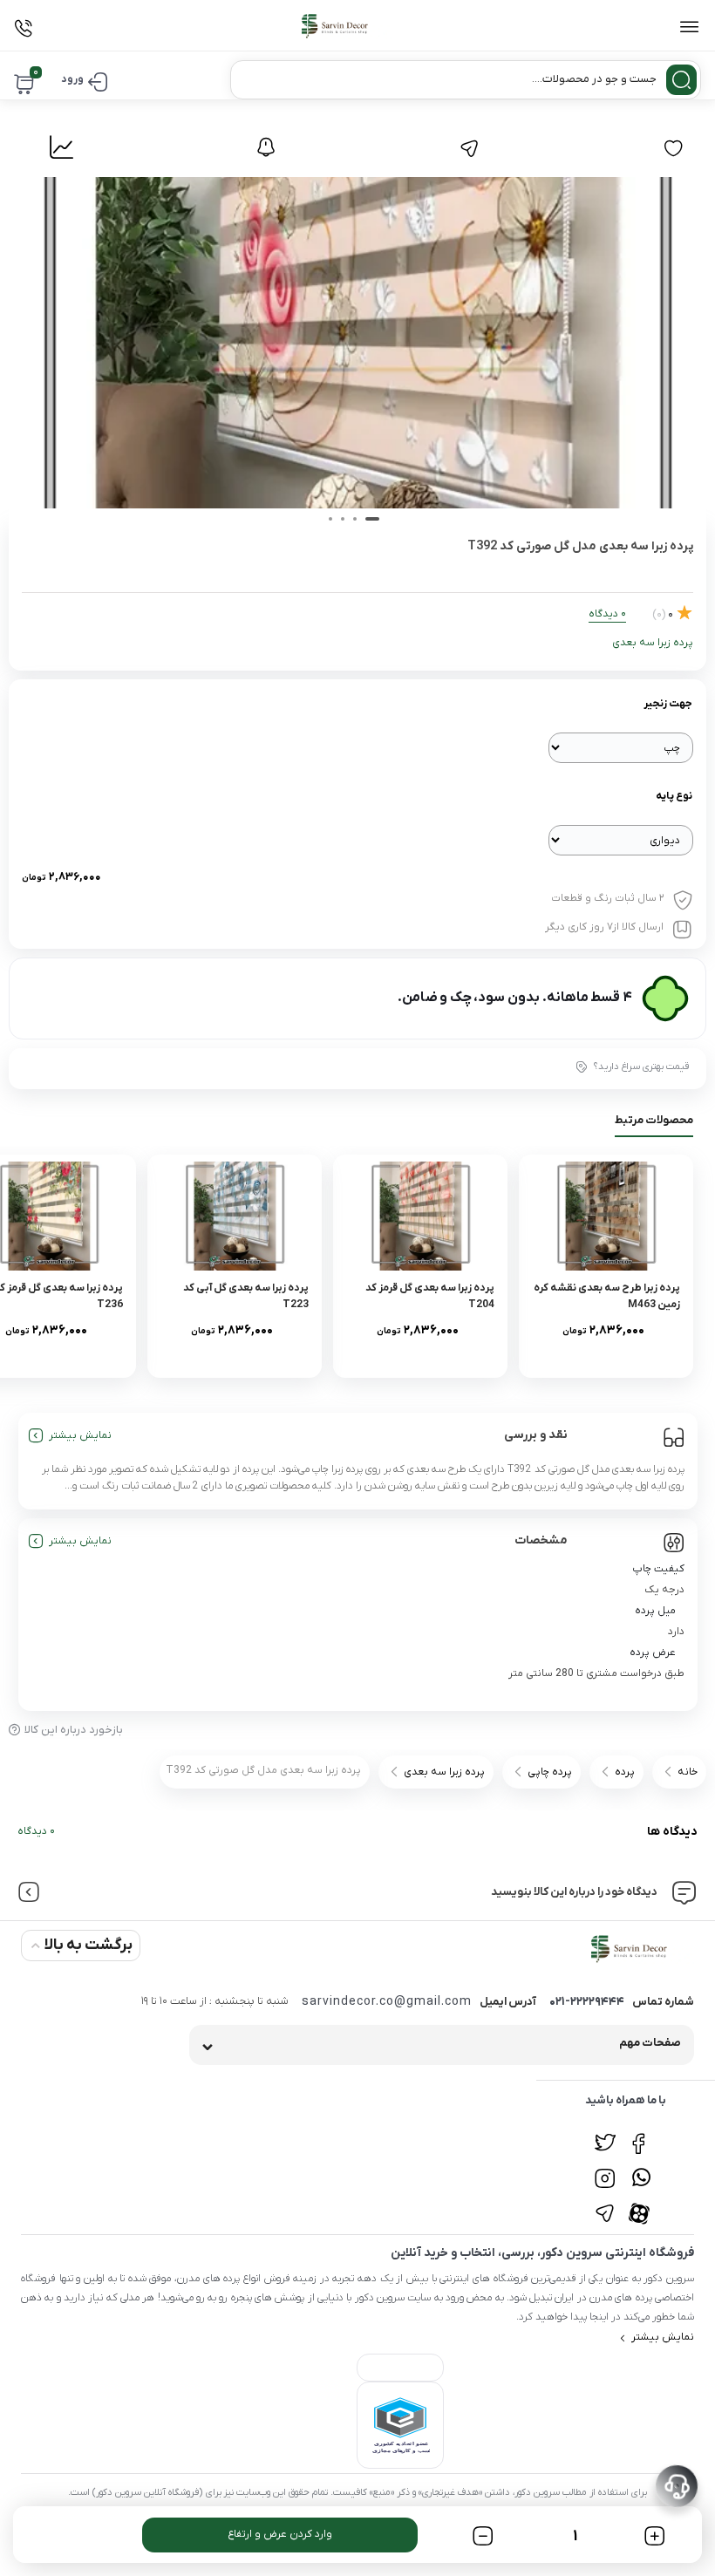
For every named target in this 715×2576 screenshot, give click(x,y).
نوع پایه (674, 796)
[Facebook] (641, 2134)
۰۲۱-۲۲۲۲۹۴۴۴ (587, 2002)
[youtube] (641, 2204)
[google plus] (641, 2169)
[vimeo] (605, 2204)
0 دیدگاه (36, 1831)
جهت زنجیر (668, 704)
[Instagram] (605, 2169)
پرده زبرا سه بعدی (653, 643)
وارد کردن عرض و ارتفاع (280, 2534)
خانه (688, 1772)
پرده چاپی (550, 1772)
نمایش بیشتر (80, 1435)
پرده (625, 1772)
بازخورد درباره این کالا (74, 1730)
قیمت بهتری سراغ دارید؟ (641, 1067)
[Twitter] (605, 2134)
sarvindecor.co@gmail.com (387, 2002)
